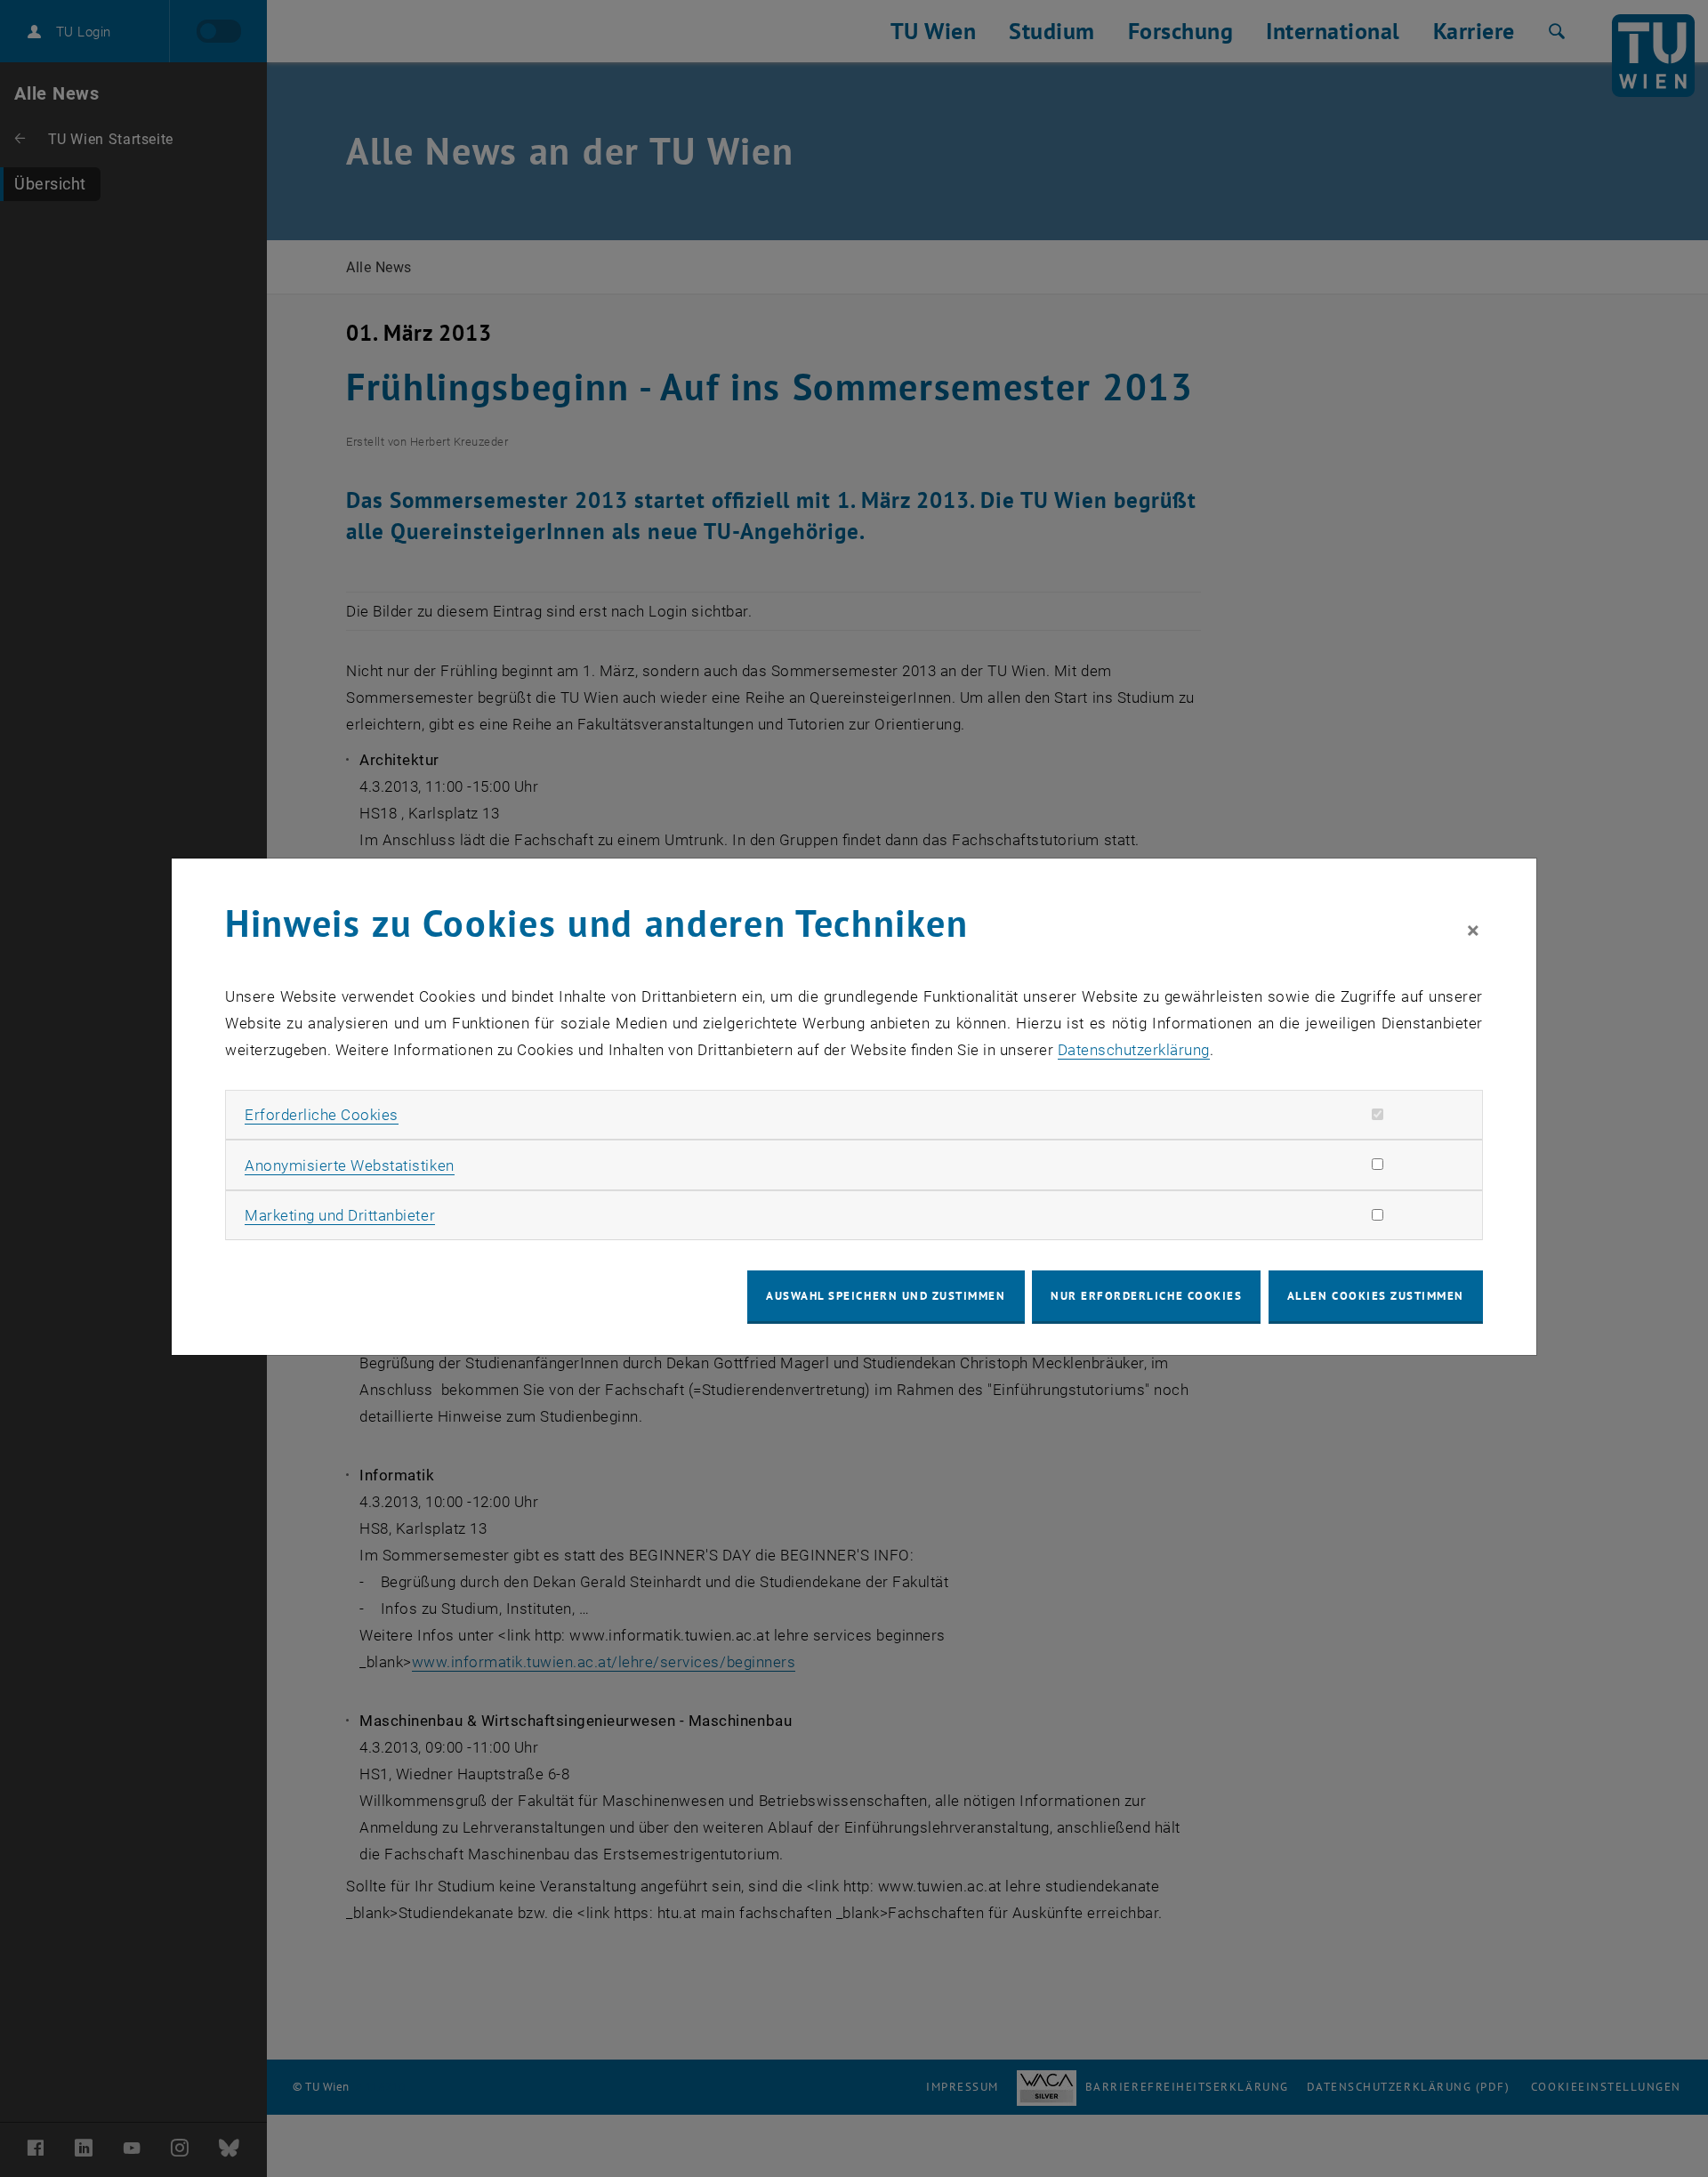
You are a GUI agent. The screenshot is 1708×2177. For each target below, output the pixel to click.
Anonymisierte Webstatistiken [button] (349, 1165)
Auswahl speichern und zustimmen (886, 1296)
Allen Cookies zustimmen (1376, 1296)
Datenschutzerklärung (1134, 1050)
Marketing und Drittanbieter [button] (340, 1215)
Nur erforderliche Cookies (1146, 1296)
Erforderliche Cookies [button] (322, 1115)
